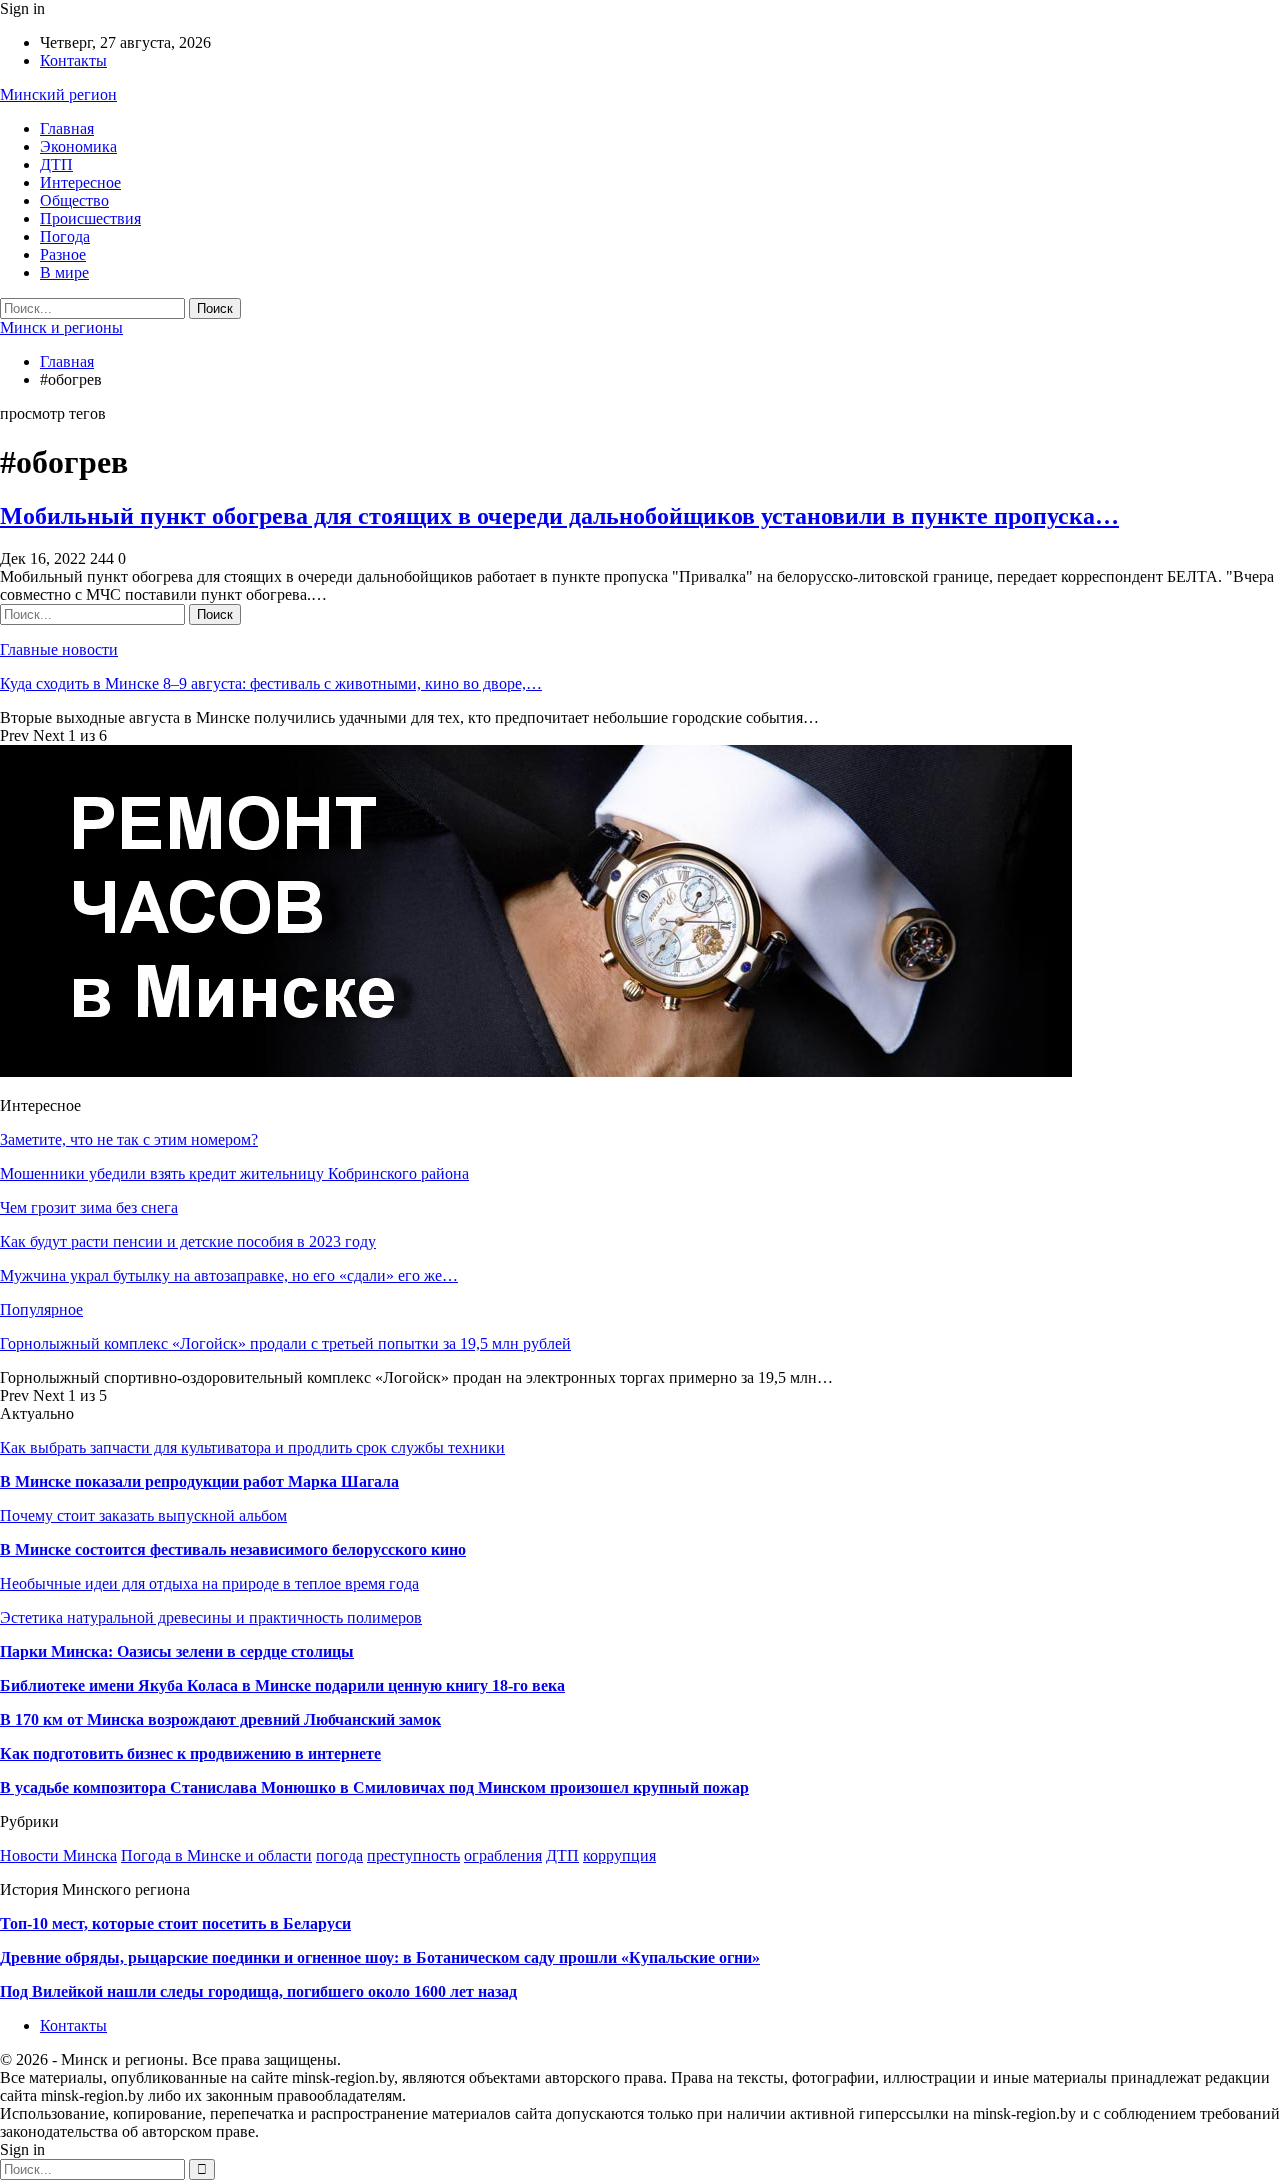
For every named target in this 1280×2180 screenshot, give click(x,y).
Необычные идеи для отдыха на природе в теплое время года (209, 1583)
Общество (74, 200)
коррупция (619, 1855)
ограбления (503, 1855)
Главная (67, 128)
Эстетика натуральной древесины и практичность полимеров (211, 1617)
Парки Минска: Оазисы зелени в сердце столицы (177, 1651)
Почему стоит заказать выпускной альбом (143, 1515)
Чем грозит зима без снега (89, 1207)
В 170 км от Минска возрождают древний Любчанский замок (220, 1719)
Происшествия (90, 218)
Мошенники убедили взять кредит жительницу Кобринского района (234, 1173)
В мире (64, 272)
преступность (413, 1855)
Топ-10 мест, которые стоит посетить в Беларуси (175, 1923)
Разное (63, 254)
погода (339, 1855)
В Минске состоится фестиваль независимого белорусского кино (233, 1549)
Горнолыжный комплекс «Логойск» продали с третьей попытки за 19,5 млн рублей (285, 1343)
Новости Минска (58, 1855)
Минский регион (58, 94)
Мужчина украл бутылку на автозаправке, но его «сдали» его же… (229, 1275)
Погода (65, 236)
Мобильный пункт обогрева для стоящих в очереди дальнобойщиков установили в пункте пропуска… (559, 516)
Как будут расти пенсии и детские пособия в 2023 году (188, 1241)
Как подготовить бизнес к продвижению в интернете (190, 1753)
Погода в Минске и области (216, 1855)
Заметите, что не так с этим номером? (129, 1139)
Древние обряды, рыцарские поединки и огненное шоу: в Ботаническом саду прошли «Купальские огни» (380, 1957)
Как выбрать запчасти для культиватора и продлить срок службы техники (252, 1447)
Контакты (73, 60)
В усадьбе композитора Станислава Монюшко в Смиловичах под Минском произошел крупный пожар (374, 1787)
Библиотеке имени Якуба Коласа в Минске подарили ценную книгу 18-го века (282, 1685)
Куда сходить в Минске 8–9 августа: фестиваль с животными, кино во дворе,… (271, 683)
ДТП (56, 164)
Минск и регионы (61, 327)
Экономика (78, 146)
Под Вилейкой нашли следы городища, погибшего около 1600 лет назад (258, 1991)
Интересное (80, 182)
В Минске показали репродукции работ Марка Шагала (199, 1481)
